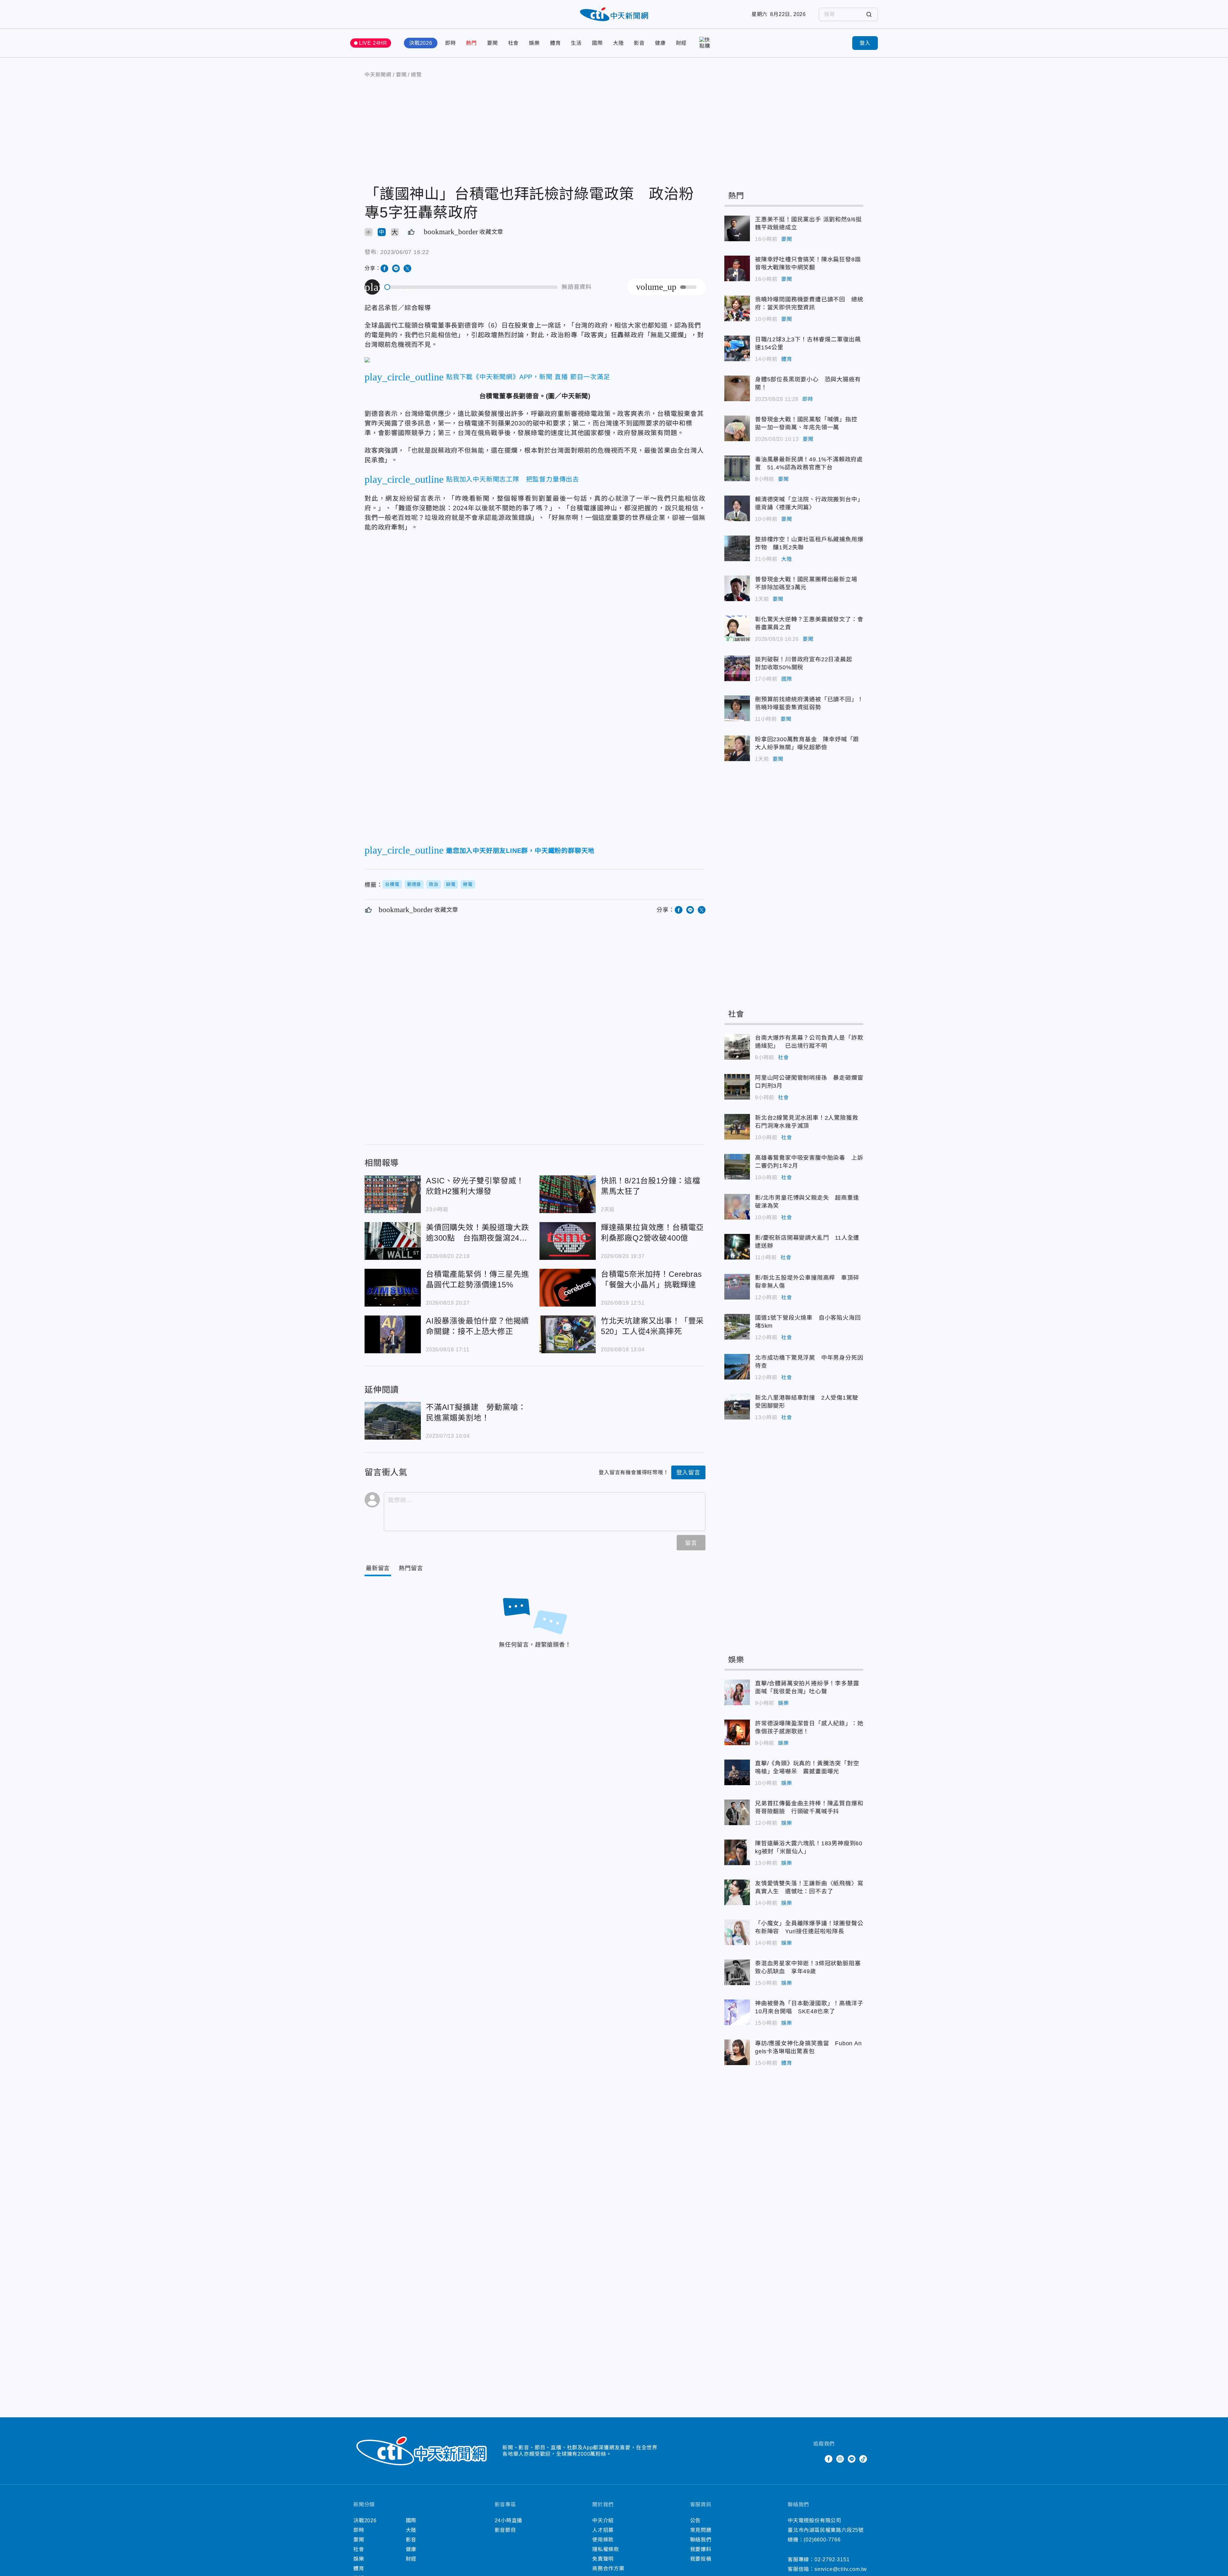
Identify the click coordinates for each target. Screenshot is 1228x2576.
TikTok (863, 2459)
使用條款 (603, 2540)
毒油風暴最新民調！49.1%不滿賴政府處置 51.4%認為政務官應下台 (737, 468)
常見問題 (701, 2530)
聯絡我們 (701, 2540)
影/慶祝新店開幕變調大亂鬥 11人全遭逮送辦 (737, 1247)
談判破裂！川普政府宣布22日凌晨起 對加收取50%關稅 (737, 668)
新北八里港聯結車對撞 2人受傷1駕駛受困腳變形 (737, 1407)
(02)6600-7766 (822, 2540)
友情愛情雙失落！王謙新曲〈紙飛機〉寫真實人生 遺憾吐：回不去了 (737, 1892)
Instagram (840, 2459)
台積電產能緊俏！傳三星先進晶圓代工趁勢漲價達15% (393, 1288)
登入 (865, 43)
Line (852, 2459)
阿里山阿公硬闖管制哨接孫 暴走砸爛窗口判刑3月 (737, 1087)
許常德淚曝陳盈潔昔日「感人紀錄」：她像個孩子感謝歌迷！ (737, 1732)
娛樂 (534, 43)
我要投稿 (701, 2559)
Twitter (817, 2459)
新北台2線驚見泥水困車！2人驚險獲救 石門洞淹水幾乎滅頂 (737, 1127)
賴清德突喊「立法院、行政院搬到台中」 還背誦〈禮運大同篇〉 (737, 508)
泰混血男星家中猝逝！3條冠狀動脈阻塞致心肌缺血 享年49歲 (737, 1972)
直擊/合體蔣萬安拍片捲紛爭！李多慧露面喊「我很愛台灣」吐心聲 (737, 1692)
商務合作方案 (608, 2568)
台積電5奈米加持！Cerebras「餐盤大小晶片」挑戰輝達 (568, 1288)
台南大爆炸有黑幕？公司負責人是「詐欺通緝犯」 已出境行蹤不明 (737, 1047)
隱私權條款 (606, 2549)
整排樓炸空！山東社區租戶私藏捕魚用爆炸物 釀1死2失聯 (737, 548)
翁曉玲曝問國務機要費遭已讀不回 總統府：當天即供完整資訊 (737, 308)
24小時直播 (509, 2520)
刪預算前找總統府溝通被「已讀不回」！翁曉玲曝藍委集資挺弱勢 (737, 708)
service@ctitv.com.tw (841, 2569)
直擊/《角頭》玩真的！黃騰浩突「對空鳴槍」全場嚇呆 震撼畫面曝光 (737, 1772)
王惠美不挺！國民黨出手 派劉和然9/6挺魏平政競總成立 (737, 228)
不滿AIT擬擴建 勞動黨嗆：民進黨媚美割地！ (393, 1421)
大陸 (618, 43)
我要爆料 (701, 2549)
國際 (597, 43)
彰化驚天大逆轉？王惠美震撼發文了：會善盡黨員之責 (737, 628)
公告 (696, 2520)
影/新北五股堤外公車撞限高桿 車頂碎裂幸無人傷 (737, 1287)
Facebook (829, 2459)
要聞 (492, 43)
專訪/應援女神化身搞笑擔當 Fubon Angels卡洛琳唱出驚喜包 (737, 2052)
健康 (660, 43)
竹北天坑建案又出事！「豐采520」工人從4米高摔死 (568, 1334)
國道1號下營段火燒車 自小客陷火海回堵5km (737, 1327)
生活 (576, 43)
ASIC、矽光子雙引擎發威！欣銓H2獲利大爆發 (393, 1194)
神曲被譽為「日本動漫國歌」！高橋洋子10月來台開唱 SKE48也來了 (737, 2012)
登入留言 (688, 1473)
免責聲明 (603, 2559)
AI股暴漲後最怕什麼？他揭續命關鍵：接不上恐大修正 (393, 1334)
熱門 (471, 43)
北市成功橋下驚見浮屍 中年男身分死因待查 (737, 1367)
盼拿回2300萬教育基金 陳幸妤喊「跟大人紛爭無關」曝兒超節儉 (737, 748)
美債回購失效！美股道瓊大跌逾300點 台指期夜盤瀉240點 (393, 1241)
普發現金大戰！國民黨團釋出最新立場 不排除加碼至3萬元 (737, 588)
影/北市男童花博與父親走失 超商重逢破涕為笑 (737, 1207)
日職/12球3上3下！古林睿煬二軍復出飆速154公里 (737, 348)
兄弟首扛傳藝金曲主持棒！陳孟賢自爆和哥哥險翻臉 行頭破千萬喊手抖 (737, 1812)
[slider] (471, 287)
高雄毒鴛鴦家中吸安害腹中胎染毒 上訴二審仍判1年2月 (737, 1167)
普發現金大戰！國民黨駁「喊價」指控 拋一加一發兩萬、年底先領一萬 (737, 428)
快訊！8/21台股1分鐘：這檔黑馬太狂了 (568, 1194)
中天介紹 (603, 2520)
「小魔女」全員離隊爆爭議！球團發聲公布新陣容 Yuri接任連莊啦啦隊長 (737, 1932)
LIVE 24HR (373, 43)
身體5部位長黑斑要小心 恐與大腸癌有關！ (737, 388)
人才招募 (603, 2530)
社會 (514, 43)
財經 (681, 43)
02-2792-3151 (832, 2560)
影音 (639, 43)
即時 (451, 43)
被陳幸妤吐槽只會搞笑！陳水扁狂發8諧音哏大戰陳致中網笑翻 (737, 268)
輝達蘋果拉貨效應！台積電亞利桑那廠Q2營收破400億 (568, 1241)
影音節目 (505, 2530)
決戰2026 (421, 43)
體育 (555, 43)
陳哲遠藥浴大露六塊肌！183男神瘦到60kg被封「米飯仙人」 (737, 1852)
